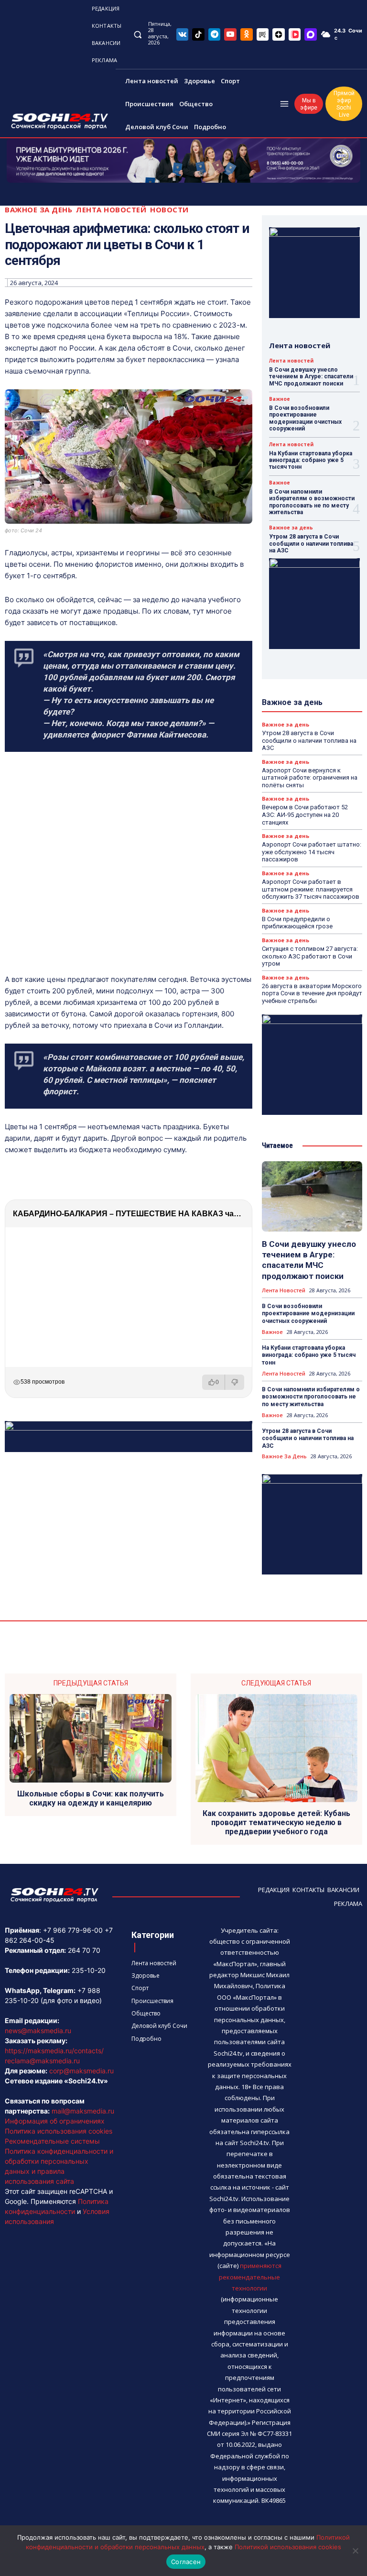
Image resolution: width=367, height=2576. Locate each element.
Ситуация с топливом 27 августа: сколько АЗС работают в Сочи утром (310, 956)
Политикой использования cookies (288, 2547)
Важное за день (38, 210)
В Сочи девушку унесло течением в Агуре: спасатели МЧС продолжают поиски (311, 377)
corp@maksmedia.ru (81, 2071)
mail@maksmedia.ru (83, 2111)
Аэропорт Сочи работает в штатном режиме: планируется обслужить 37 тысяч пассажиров (311, 889)
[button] (137, 34)
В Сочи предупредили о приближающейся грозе (297, 923)
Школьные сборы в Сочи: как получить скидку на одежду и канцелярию (91, 1798)
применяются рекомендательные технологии (250, 2277)
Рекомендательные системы (52, 2141)
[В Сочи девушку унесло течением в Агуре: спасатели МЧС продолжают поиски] (312, 1196)
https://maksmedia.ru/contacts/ (54, 2051)
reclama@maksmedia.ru (42, 2061)
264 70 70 (84, 1950)
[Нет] (355, 2551)
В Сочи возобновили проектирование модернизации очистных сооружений (305, 418)
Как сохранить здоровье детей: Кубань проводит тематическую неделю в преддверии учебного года (276, 1822)
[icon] (183, 34)
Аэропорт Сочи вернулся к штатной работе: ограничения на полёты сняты (310, 778)
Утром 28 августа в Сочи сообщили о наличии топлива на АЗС (311, 544)
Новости (169, 210)
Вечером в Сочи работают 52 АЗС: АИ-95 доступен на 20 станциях (305, 815)
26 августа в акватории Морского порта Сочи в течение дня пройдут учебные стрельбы (312, 993)
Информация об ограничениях (55, 2121)
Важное (280, 399)
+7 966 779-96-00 (73, 1930)
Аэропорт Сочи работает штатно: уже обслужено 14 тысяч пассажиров (312, 852)
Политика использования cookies (59, 2131)
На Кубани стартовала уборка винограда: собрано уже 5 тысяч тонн (311, 460)
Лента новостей (111, 210)
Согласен (186, 2562)
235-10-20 (89, 1970)
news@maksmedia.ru (38, 2031)
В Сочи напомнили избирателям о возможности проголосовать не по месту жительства (312, 502)
